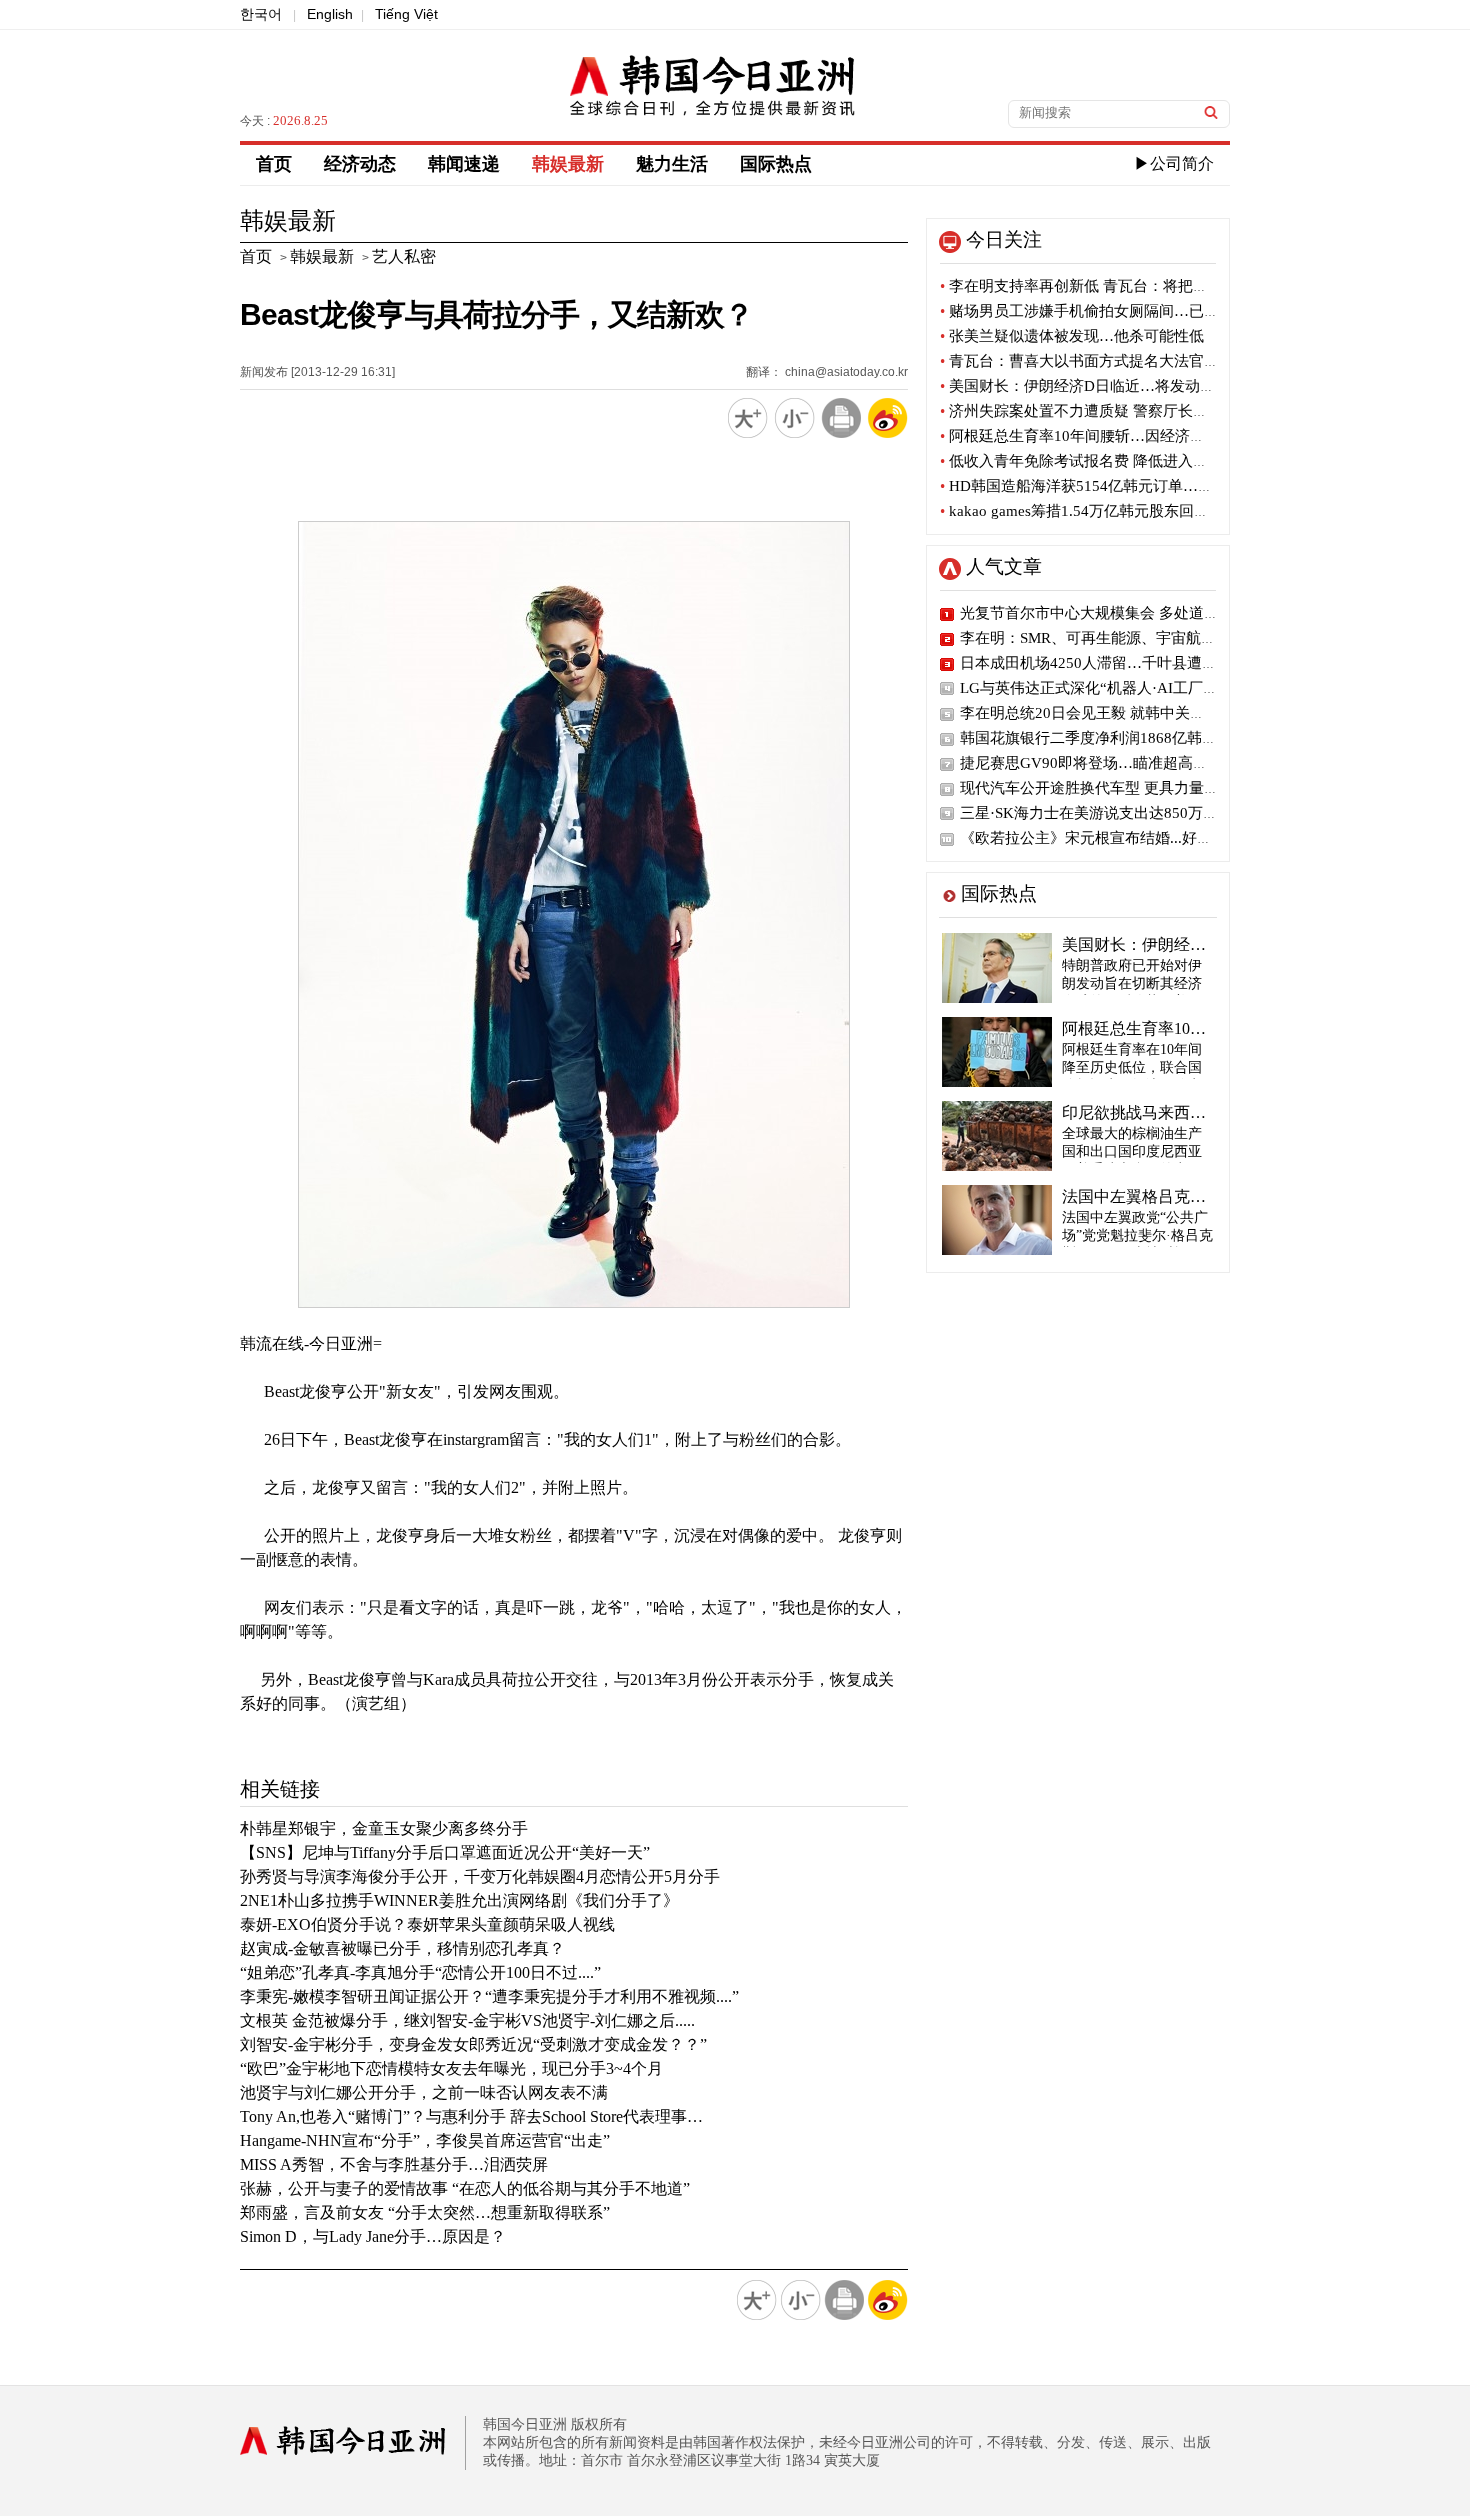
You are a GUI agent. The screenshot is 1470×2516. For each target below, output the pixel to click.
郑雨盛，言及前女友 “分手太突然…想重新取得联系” (425, 2212)
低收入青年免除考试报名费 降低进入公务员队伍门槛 (1119, 461)
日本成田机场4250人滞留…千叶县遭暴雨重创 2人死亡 (1139, 663)
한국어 (261, 14)
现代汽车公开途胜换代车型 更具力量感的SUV (1112, 788)
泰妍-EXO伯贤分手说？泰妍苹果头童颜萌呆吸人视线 (427, 1924)
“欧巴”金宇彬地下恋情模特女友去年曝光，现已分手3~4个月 (451, 2068)
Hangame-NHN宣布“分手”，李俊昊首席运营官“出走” (425, 2140)
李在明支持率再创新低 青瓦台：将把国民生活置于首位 (1126, 286)
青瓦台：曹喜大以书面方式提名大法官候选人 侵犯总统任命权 (1149, 361)
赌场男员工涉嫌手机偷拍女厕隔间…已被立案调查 (1109, 311)
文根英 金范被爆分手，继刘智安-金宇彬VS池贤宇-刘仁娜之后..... (467, 2020)
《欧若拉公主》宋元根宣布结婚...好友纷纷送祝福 (1123, 838)
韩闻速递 (464, 164)
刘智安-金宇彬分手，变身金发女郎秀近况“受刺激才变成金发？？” (473, 2044)
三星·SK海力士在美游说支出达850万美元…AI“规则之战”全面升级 (1179, 813)
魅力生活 (672, 164)
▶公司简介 (1174, 163)
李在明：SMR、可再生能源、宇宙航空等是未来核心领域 (1148, 638)
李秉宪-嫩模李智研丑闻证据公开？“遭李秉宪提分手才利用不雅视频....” (489, 1996)
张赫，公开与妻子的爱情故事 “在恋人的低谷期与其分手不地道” (465, 2188)
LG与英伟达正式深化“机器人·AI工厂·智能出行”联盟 (1132, 688)
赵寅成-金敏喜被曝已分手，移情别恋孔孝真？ (402, 1948)
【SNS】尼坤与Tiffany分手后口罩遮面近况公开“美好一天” (445, 1852)
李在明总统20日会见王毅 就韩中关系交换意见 (1112, 713)
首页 (274, 164)
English (330, 14)
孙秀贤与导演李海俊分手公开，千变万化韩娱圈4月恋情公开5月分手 (480, 1876)
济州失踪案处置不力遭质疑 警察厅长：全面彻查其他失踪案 (1141, 411)
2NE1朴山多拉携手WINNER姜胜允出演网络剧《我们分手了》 (459, 1900)
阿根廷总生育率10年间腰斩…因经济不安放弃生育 (1110, 436)
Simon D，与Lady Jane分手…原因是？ (373, 2236)
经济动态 (360, 164)
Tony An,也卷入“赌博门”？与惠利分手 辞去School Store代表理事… (471, 2116)
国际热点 (776, 164)
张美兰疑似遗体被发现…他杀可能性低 (1072, 336)
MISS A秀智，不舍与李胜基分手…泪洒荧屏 (394, 2164)
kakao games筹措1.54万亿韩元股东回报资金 (1089, 511)
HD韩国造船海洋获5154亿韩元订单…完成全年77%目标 (1128, 486)
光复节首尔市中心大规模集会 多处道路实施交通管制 (1134, 613)
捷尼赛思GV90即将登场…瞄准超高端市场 (1099, 763)
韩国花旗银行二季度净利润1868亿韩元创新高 (1111, 738)
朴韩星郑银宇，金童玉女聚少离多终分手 (384, 1828)
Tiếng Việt (406, 14)
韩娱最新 (568, 164)
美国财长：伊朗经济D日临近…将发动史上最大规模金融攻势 (1145, 386)
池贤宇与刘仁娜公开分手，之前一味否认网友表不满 (424, 2092)
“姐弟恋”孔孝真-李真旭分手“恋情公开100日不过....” (420, 1972)
